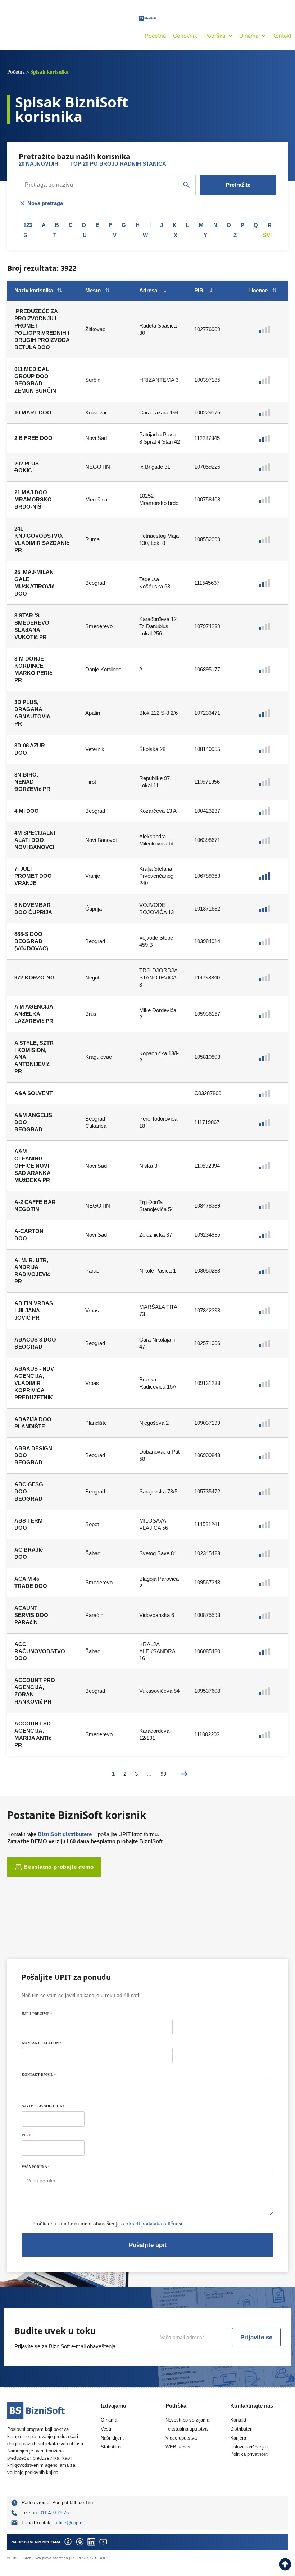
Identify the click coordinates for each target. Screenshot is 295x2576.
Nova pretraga (45, 203)
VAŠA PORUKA (36, 2167)
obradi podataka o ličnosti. (155, 2224)
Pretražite (238, 185)
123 (28, 225)
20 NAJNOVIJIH (38, 164)
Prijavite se (256, 2337)
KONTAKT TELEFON (42, 2043)
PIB (26, 2135)
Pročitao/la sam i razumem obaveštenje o (109, 2224)
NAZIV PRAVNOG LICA (43, 2106)
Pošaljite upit (148, 2245)
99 (163, 1774)
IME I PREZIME (37, 2014)
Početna (16, 72)
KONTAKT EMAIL (39, 2074)
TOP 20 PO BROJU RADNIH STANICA (118, 164)
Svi (267, 235)
